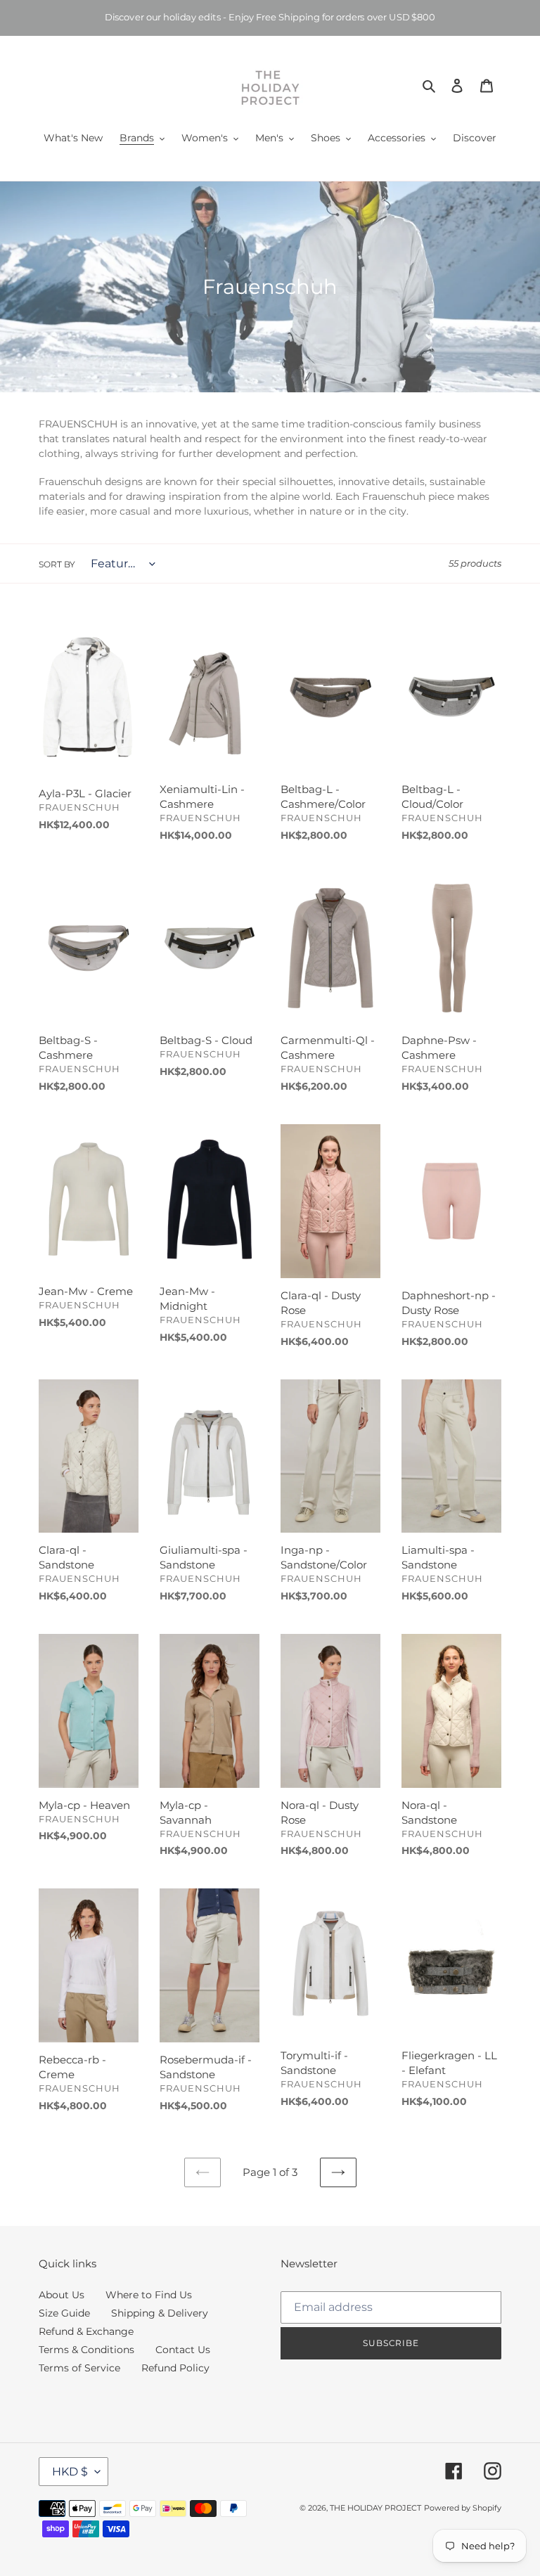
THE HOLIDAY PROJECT (375, 2508)
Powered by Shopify (463, 2508)
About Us (62, 2295)
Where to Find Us (149, 2295)
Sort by (57, 564)
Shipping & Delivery (160, 2313)
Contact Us (183, 2350)
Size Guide (64, 2313)
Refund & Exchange (86, 2331)
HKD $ (70, 2472)
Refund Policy (175, 2368)
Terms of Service (79, 2368)
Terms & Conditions (86, 2350)
